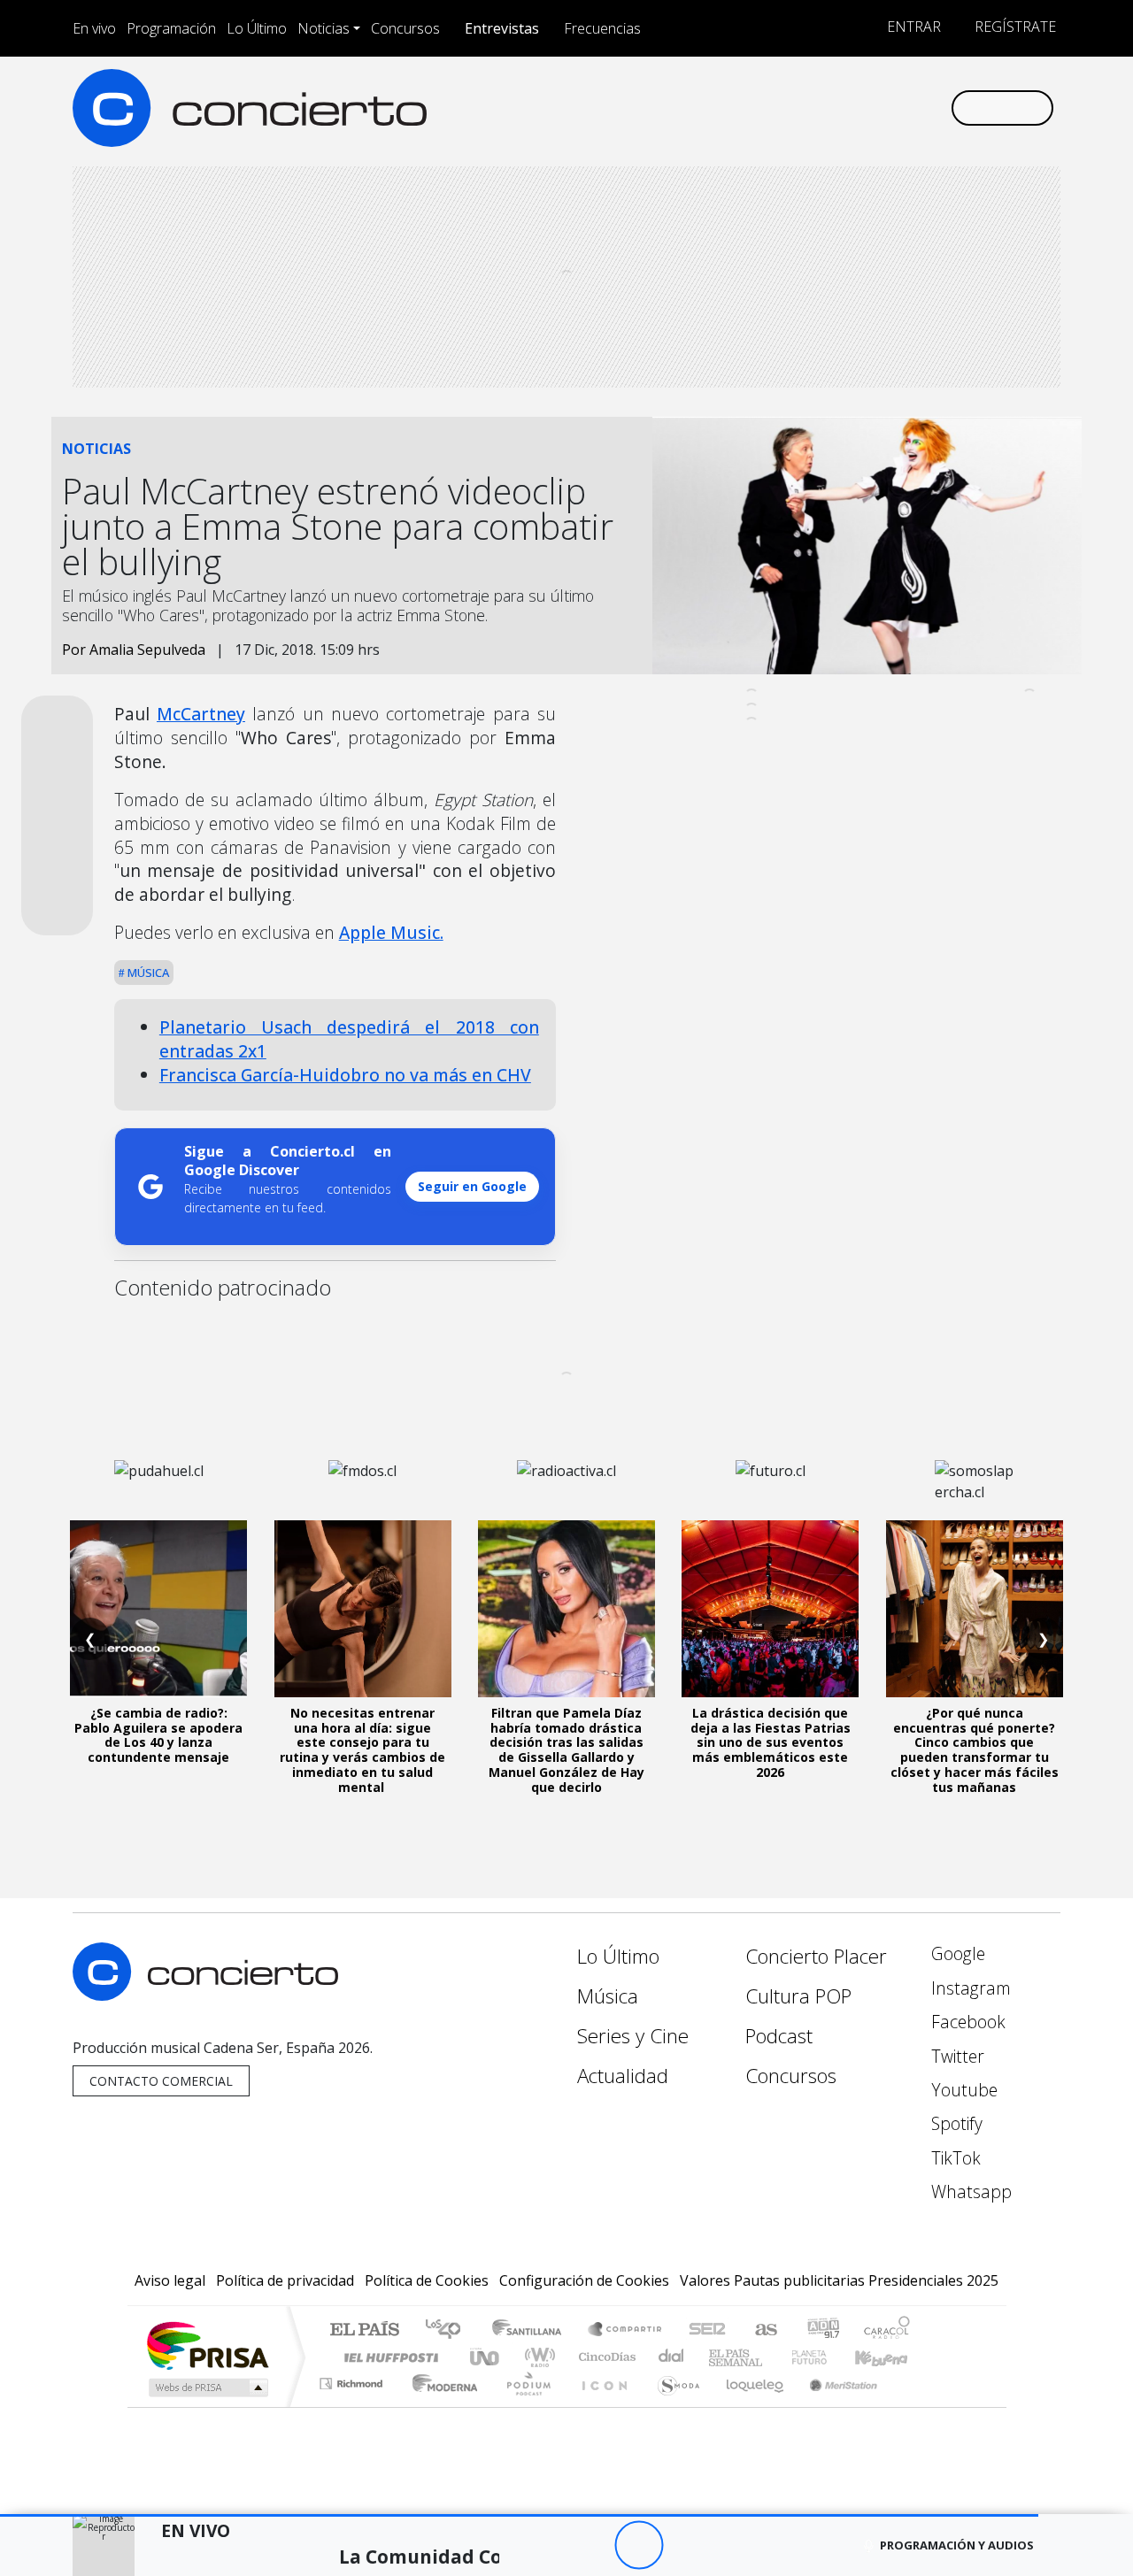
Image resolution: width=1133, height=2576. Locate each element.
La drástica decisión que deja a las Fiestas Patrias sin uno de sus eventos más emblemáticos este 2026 (771, 1742)
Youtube (962, 2090)
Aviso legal (170, 2280)
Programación (171, 28)
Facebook (966, 2022)
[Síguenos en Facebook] (790, 108)
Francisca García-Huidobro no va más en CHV (345, 1075)
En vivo (94, 28)
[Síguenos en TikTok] (907, 108)
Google (956, 1953)
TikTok (954, 2158)
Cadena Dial (826, 2357)
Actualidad (623, 2076)
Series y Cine (633, 2036)
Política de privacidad (285, 2280)
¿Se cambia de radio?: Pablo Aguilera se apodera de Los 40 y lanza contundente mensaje (158, 1735)
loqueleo (749, 2406)
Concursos (405, 28)
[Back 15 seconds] (590, 2545)
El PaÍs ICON (601, 2406)
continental (672, 2357)
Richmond (353, 2406)
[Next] (736, 2545)
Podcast (779, 2036)
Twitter (956, 2056)
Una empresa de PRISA (207, 2345)
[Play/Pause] (639, 2545)
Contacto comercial (161, 2081)
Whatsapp (969, 2192)
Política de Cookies (427, 2280)
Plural (524, 2406)
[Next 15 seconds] (687, 2545)
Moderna (440, 2406)
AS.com (763, 2330)
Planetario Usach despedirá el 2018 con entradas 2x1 (349, 1039)
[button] (519, 2515)
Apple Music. (391, 932)
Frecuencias (602, 28)
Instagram (969, 1988)
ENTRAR (912, 27)
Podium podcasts (353, 2379)
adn (822, 2330)
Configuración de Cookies (584, 2280)
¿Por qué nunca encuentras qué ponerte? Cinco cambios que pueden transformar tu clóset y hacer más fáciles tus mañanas (975, 1750)
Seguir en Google (472, 1186)
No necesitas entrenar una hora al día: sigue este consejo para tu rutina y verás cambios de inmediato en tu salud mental (362, 1750)
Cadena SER (707, 2330)
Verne (772, 2357)
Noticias (324, 28)
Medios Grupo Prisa (207, 2388)
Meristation (834, 2406)
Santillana (532, 2330)
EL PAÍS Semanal (720, 2357)
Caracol (887, 2330)
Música (147, 973)
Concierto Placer (816, 1956)
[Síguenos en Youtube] (848, 108)
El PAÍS (364, 2330)
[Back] (541, 2545)
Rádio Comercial (913, 2406)
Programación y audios (957, 2545)
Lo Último (257, 28)
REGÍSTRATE (1014, 27)
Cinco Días (605, 2357)
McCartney (201, 714)
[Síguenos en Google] (732, 108)
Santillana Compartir (626, 2330)
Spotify (955, 2123)
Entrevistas (502, 28)
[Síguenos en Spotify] (878, 108)
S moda (673, 2406)
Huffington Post (388, 2357)
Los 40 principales (449, 2330)
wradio (537, 2357)
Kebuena (890, 2357)
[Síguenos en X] (819, 108)
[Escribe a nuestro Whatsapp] (936, 108)
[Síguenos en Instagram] (761, 108)
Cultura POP (798, 1996)
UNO (486, 2357)
